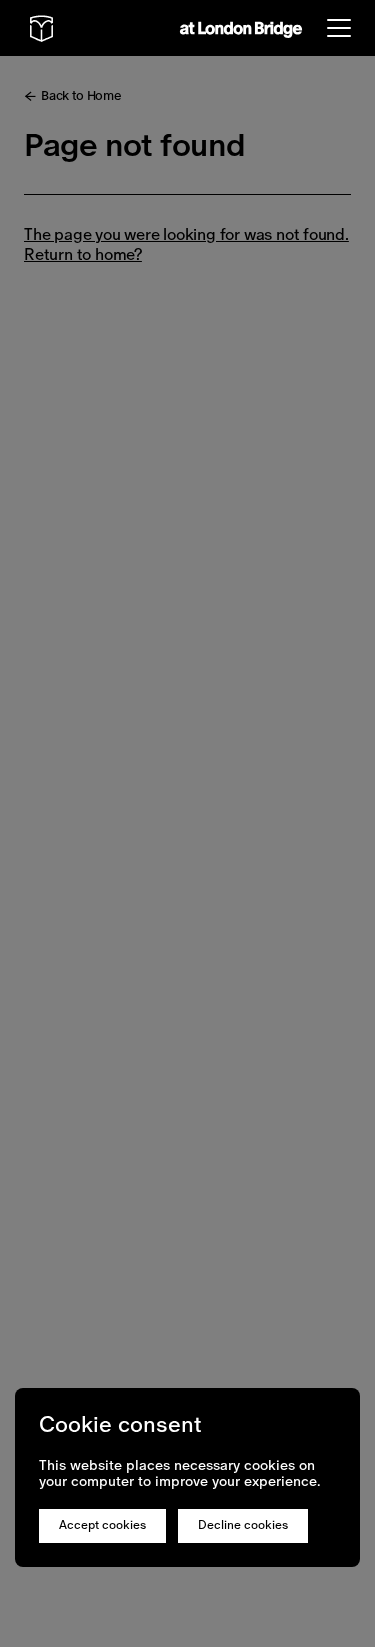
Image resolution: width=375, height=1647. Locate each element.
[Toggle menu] (339, 28)
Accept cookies (102, 1525)
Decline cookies (243, 1525)
